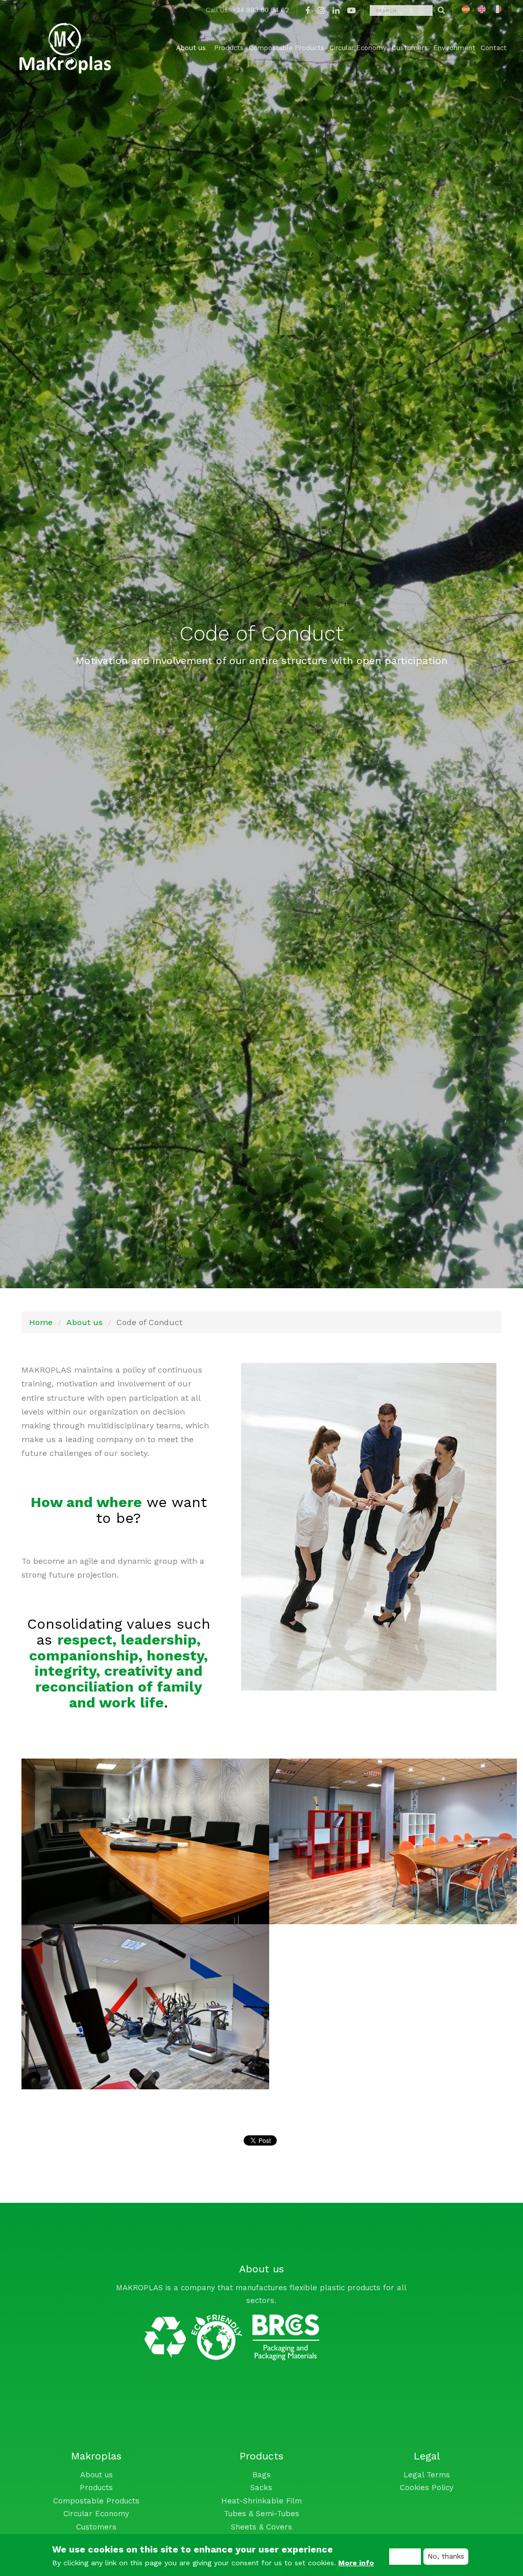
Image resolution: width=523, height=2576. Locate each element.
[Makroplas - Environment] (193, 2334)
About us (85, 1322)
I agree (405, 2556)
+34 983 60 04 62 (260, 10)
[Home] (65, 48)
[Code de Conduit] (497, 9)
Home (41, 1322)
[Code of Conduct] (482, 9)
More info (356, 2563)
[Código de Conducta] (466, 9)
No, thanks (446, 2556)
